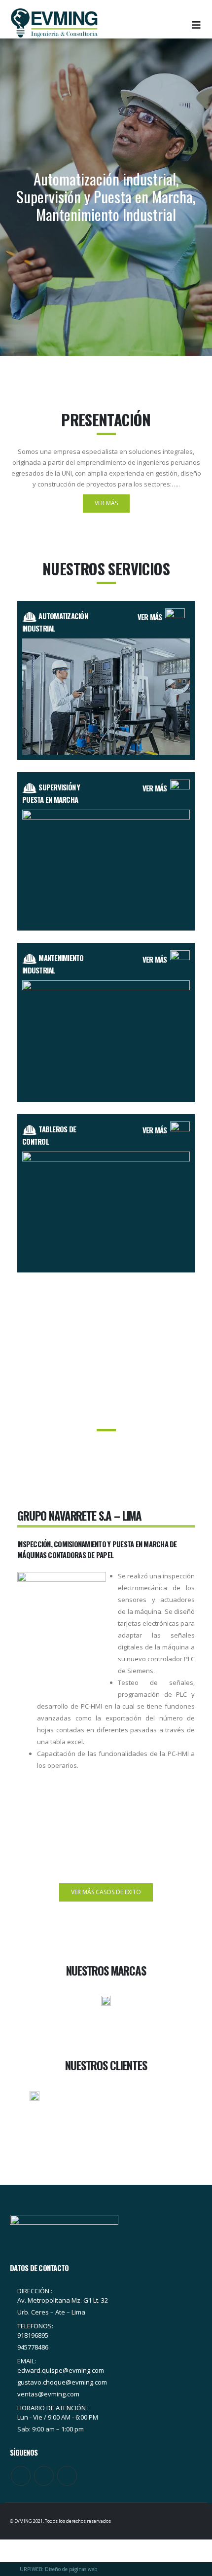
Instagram (44, 2476)
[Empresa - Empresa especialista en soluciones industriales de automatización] (54, 23)
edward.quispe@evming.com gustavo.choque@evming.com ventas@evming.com (62, 2382)
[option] (106, 1621)
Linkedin (67, 2476)
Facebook (21, 2476)
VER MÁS (151, 617)
